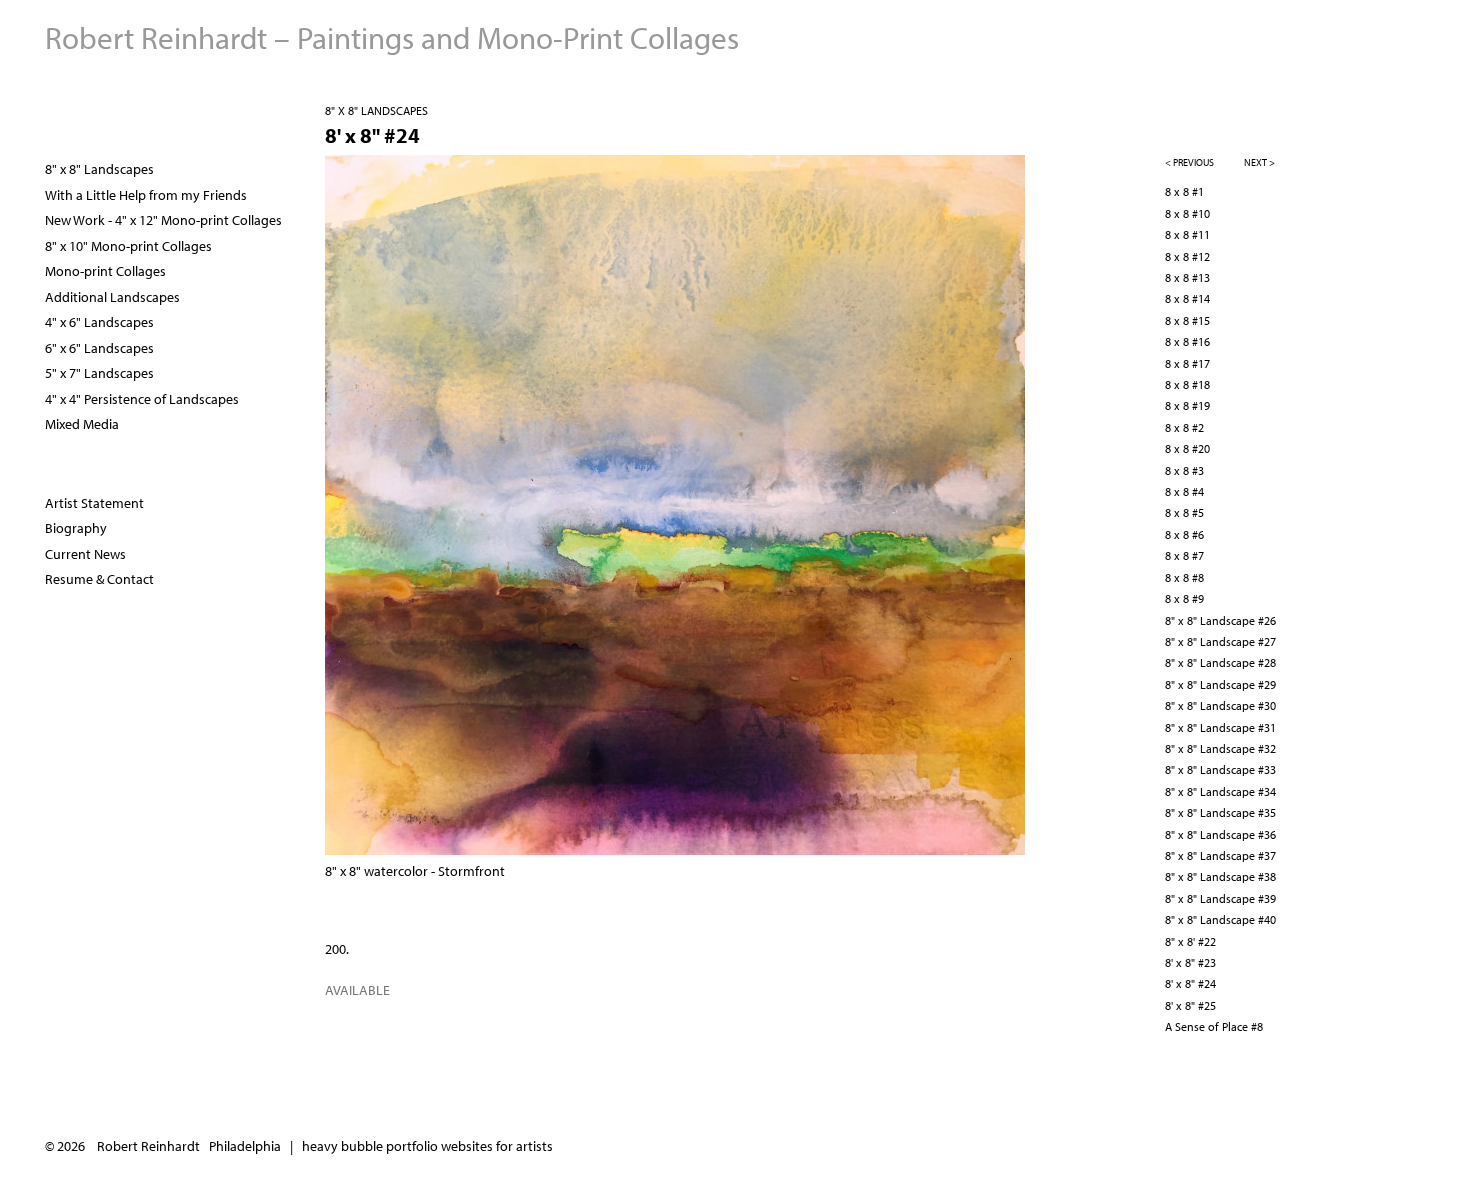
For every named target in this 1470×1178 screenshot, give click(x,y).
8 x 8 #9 (1184, 598)
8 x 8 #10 (1187, 213)
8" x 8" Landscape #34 (1220, 791)
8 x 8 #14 (1187, 298)
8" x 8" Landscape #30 (1220, 705)
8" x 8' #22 (1190, 941)
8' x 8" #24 (1190, 983)
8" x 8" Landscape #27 (1220, 641)
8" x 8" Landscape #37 (1220, 855)
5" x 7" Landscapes (99, 373)
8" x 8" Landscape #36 (1220, 834)
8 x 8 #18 (1187, 384)
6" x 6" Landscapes (99, 348)
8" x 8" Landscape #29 (1220, 684)
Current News (85, 554)
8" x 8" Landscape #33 (1220, 769)
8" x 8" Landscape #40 (1220, 919)
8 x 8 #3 (1184, 470)
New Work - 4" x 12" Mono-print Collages (163, 220)
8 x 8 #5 (1184, 512)
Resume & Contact (99, 579)
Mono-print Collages (105, 271)
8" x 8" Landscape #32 (1220, 748)
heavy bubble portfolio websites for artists (427, 1146)
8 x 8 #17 (1187, 363)
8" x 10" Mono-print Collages (128, 246)
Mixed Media (82, 424)
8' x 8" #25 (1190, 1005)
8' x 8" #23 (1190, 962)
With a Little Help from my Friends (146, 195)
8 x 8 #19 (1187, 405)
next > (1259, 162)
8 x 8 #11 (1187, 234)
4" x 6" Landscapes (99, 322)
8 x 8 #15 (1187, 320)
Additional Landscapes (112, 297)
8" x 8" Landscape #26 (1220, 620)
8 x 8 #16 (1187, 341)
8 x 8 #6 (1184, 534)
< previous (1189, 162)
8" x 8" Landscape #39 (1220, 898)
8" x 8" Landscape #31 (1220, 727)
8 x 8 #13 (1187, 277)
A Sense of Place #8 (1214, 1026)
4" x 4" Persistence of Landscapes (142, 399)
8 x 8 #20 (1187, 448)
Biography (76, 528)
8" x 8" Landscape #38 (1220, 876)
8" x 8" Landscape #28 (1220, 662)
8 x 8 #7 (1184, 555)
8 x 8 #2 (1184, 427)
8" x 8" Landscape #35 (1220, 812)
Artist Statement (94, 503)
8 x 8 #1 (1184, 191)
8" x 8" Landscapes (376, 110)
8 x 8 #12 (1187, 256)
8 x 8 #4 (1184, 491)
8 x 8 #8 (1184, 577)
